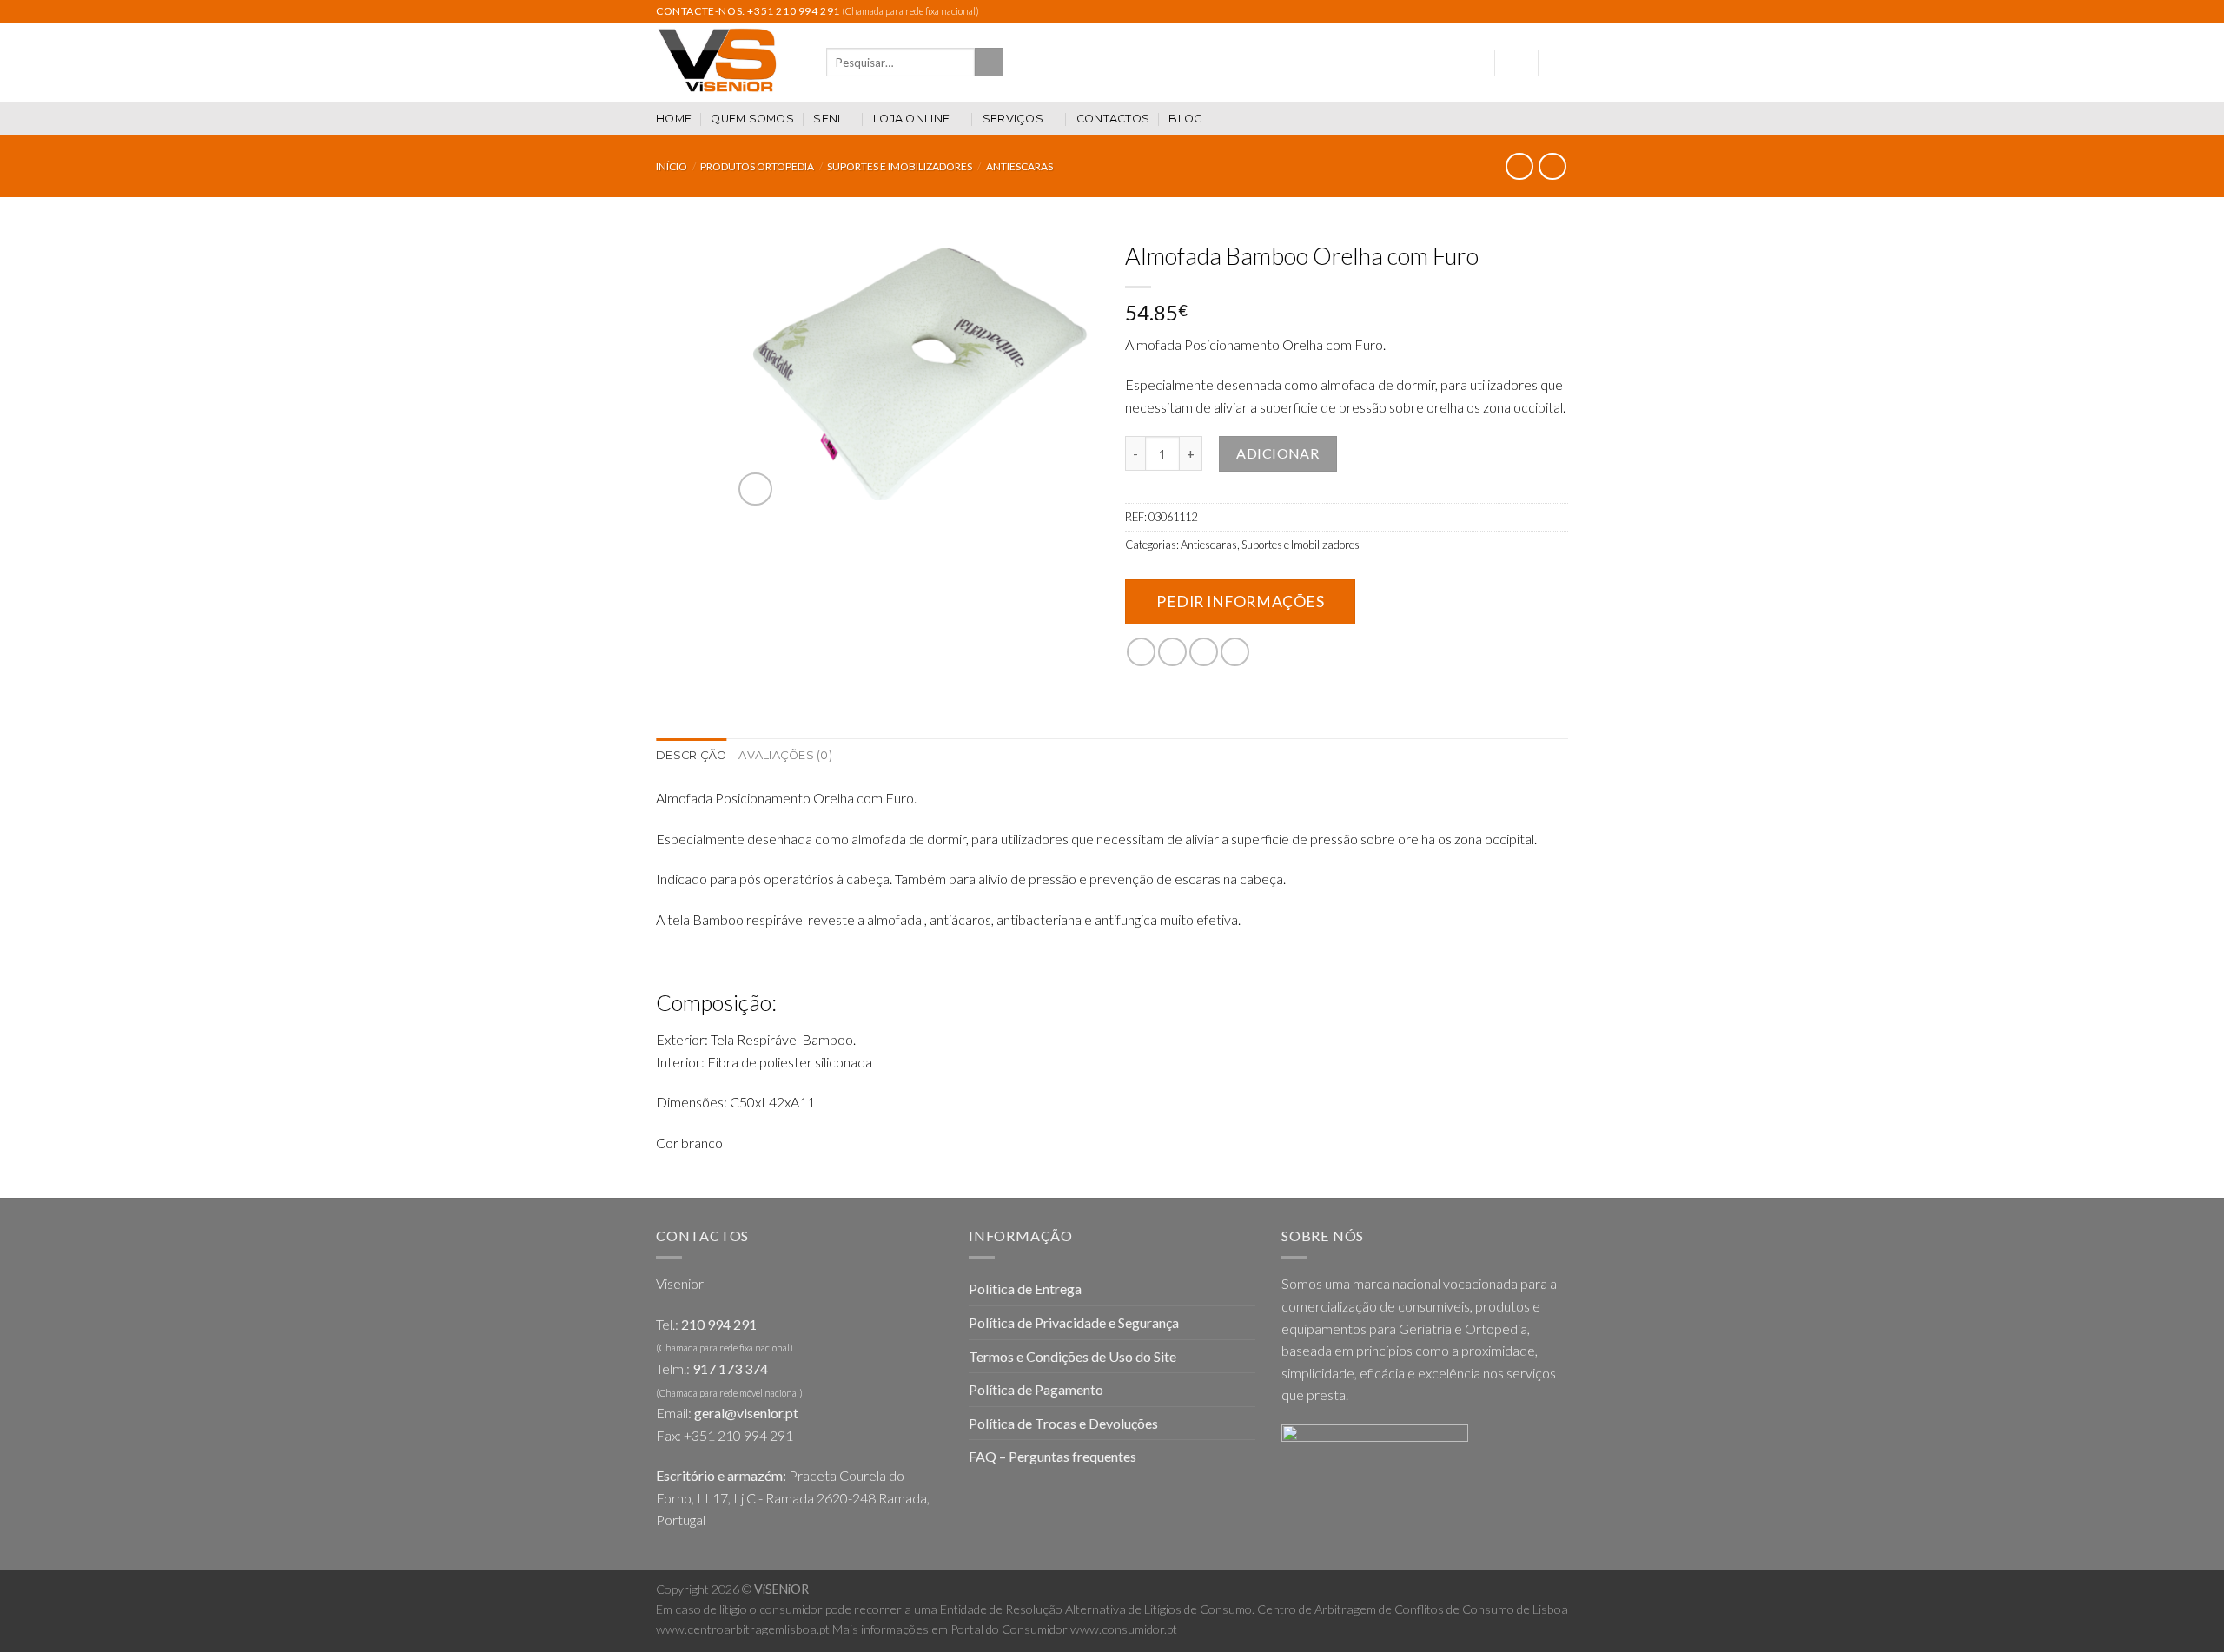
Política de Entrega (1025, 1289)
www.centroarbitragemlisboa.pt (743, 1629)
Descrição (691, 755)
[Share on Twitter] (1172, 652)
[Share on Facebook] (1141, 652)
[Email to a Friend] (1204, 652)
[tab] (691, 756)
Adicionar (1277, 453)
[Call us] (1543, 11)
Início (672, 166)
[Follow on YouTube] (1559, 11)
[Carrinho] (1559, 63)
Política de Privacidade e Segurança (1074, 1322)
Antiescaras (1019, 166)
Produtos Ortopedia (757, 166)
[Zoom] (755, 489)
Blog (1185, 119)
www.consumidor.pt (1124, 1629)
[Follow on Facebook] (1510, 11)
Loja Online (911, 119)
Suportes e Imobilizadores (900, 166)
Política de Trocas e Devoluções (1063, 1423)
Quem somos (752, 119)
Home (674, 119)
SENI (827, 119)
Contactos (1113, 119)
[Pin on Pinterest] (1235, 652)
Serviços (1013, 119)
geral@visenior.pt (746, 1413)
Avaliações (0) (785, 755)
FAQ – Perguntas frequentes (1052, 1456)
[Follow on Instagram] (1526, 11)
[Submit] (989, 63)
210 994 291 (719, 1324)
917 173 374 (730, 1368)
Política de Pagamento (1036, 1389)
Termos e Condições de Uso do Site (1072, 1356)
